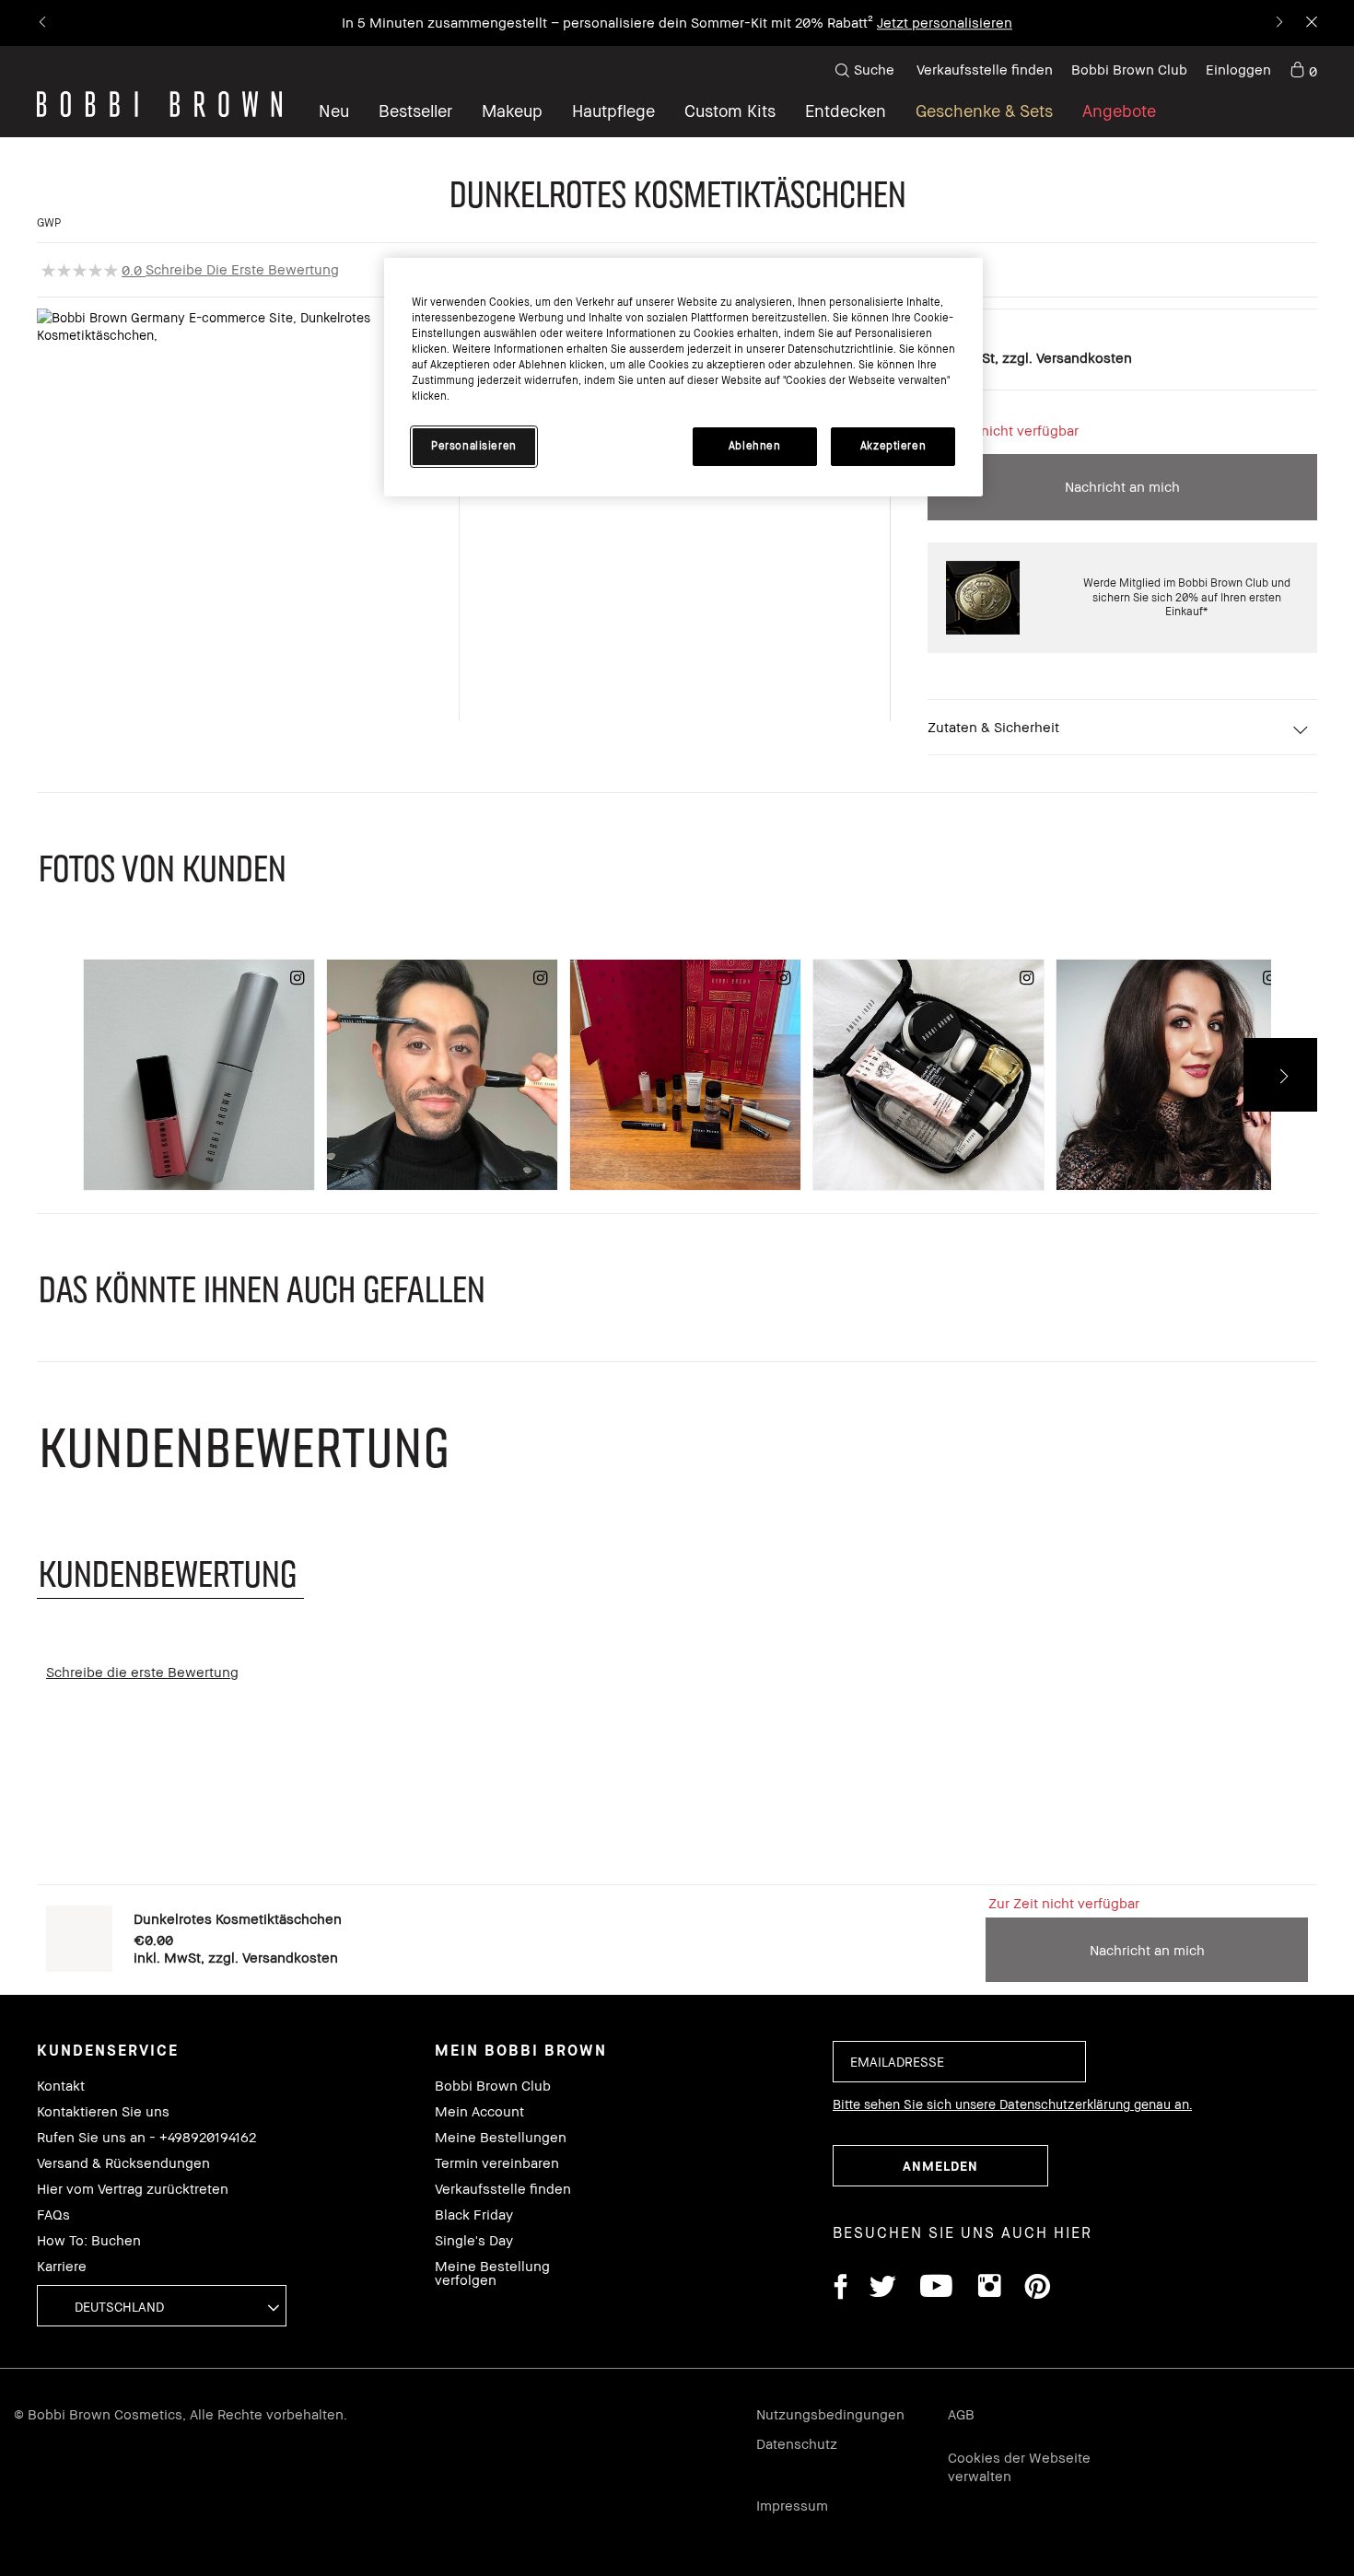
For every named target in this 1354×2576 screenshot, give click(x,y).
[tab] (170, 1573)
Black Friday (474, 2215)
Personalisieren (474, 446)
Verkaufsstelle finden (985, 69)
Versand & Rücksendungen (123, 2163)
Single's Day (474, 2240)
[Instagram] (988, 2289)
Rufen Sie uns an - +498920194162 (146, 2137)
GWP (49, 222)
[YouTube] (936, 2289)
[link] (1303, 70)
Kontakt (61, 2086)
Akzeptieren (893, 446)
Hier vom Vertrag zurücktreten (133, 2189)
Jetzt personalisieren (945, 22)
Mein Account (479, 2111)
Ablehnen (755, 446)
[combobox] (162, 2306)
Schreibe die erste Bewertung (242, 269)
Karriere (62, 2266)
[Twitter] (883, 2289)
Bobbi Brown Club (1129, 69)
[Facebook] (840, 2289)
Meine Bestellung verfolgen (492, 2273)
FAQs (53, 2215)
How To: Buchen (89, 2240)
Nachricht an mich (1122, 486)
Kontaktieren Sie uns (103, 2111)
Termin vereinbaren (497, 2163)
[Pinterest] (1036, 2289)
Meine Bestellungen (501, 2137)
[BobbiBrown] (159, 104)
